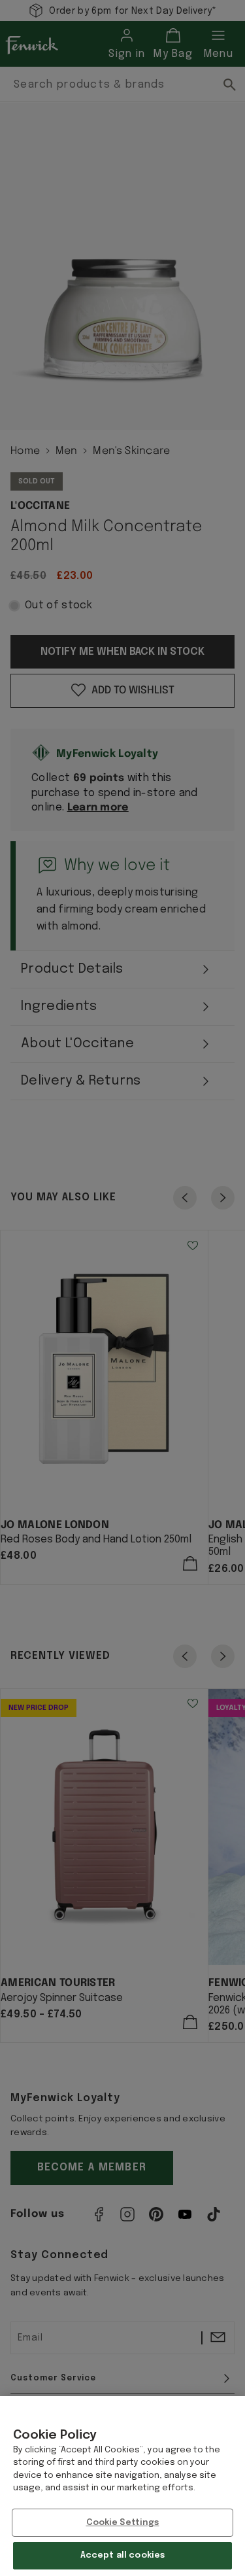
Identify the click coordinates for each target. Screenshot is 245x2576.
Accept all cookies (122, 2555)
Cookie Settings (123, 2523)
